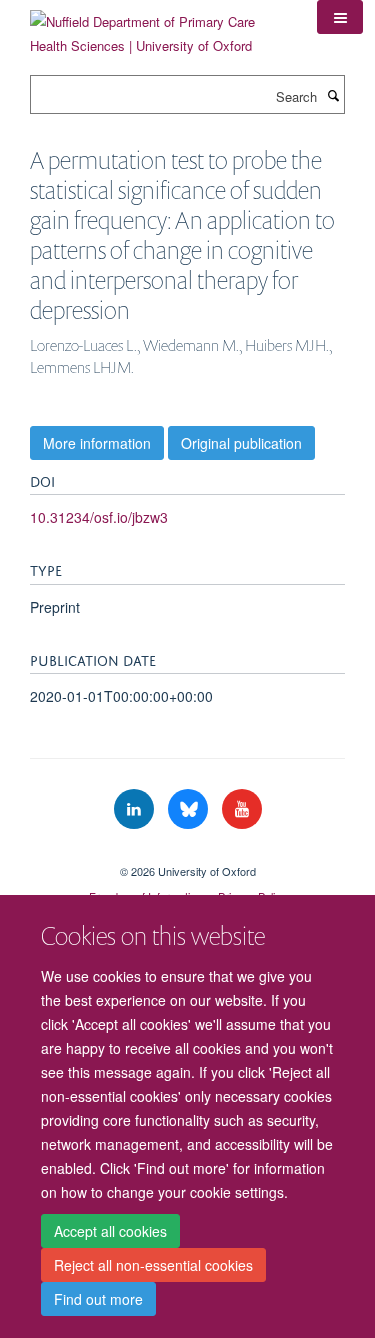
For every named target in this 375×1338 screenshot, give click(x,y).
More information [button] (97, 443)
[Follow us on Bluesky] (190, 809)
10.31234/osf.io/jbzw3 (99, 517)
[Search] (333, 95)
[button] (340, 17)
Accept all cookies (110, 1231)
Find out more (98, 1299)
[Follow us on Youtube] (242, 809)
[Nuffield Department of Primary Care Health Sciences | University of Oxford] (158, 26)
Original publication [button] (241, 443)
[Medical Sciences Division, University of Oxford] (187, 854)
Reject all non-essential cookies (153, 1265)
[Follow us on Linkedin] (136, 809)
